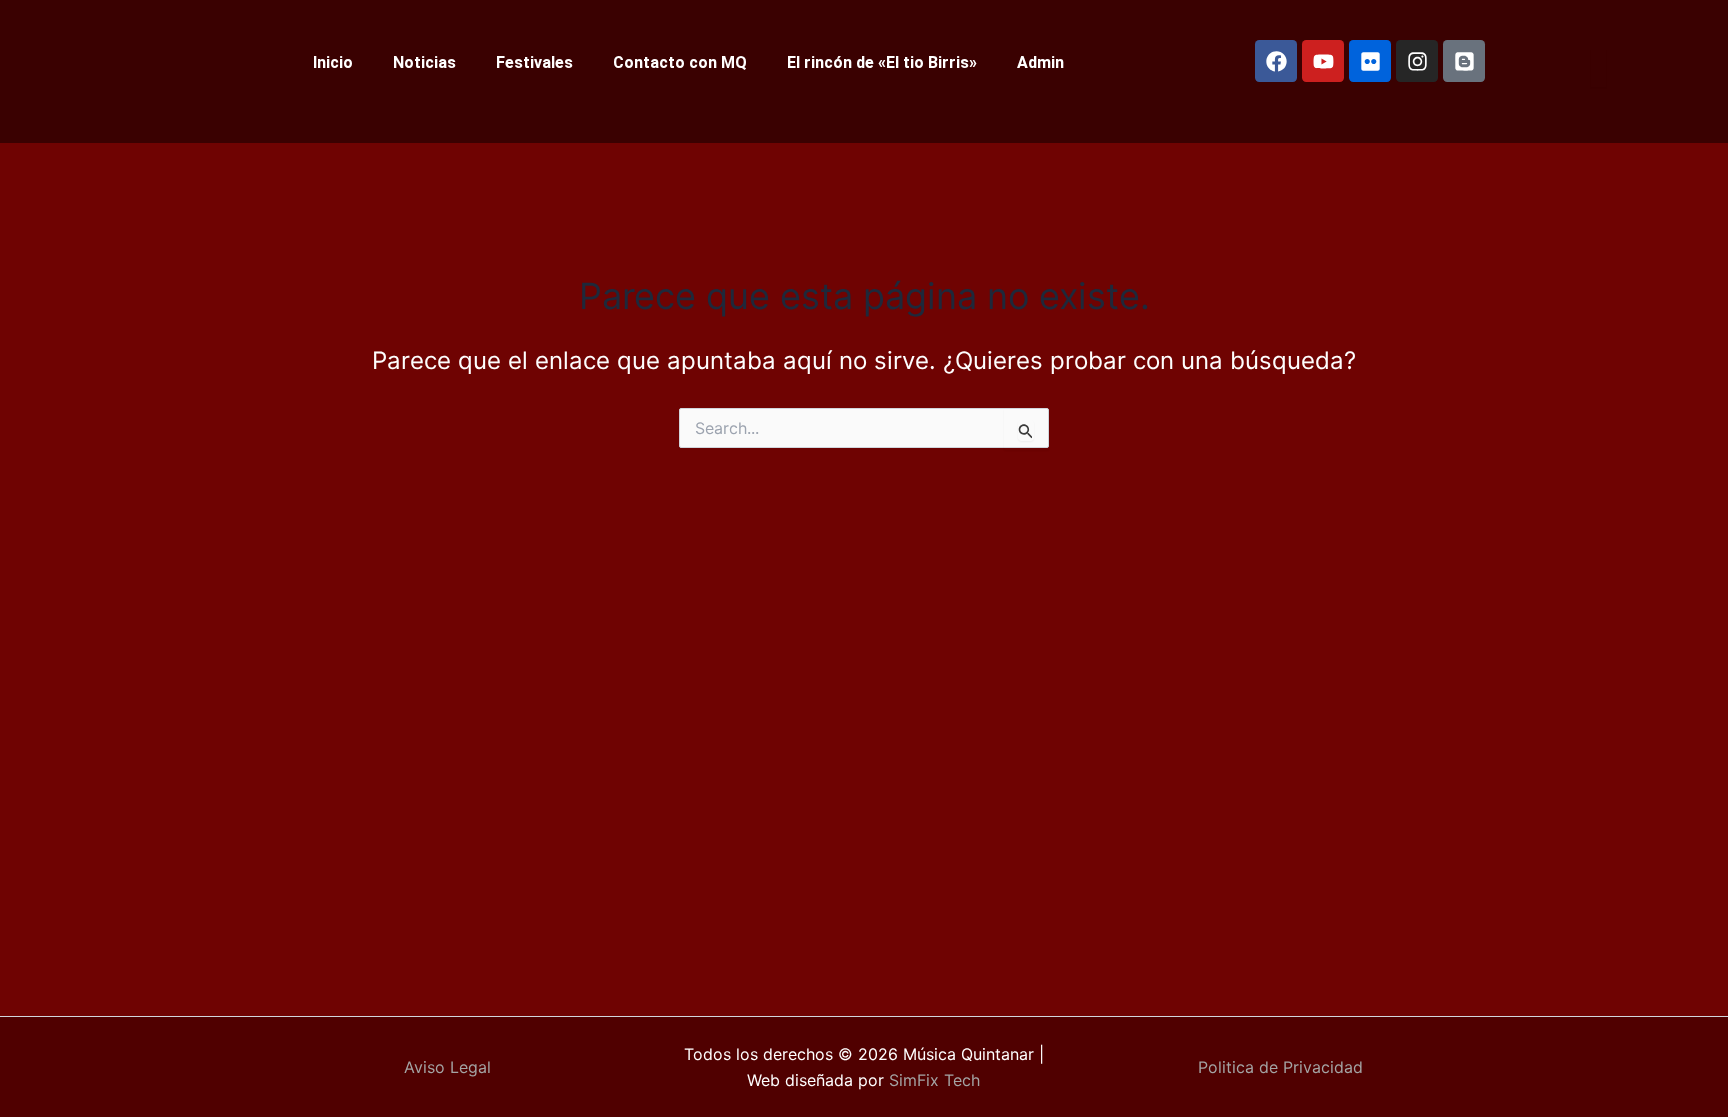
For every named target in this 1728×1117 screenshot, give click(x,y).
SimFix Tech (932, 1080)
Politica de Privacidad (1280, 1067)
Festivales (534, 62)
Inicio (333, 62)
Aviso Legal (447, 1067)
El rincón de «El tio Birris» (882, 62)
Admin (1040, 62)
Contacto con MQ (680, 62)
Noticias (424, 62)
